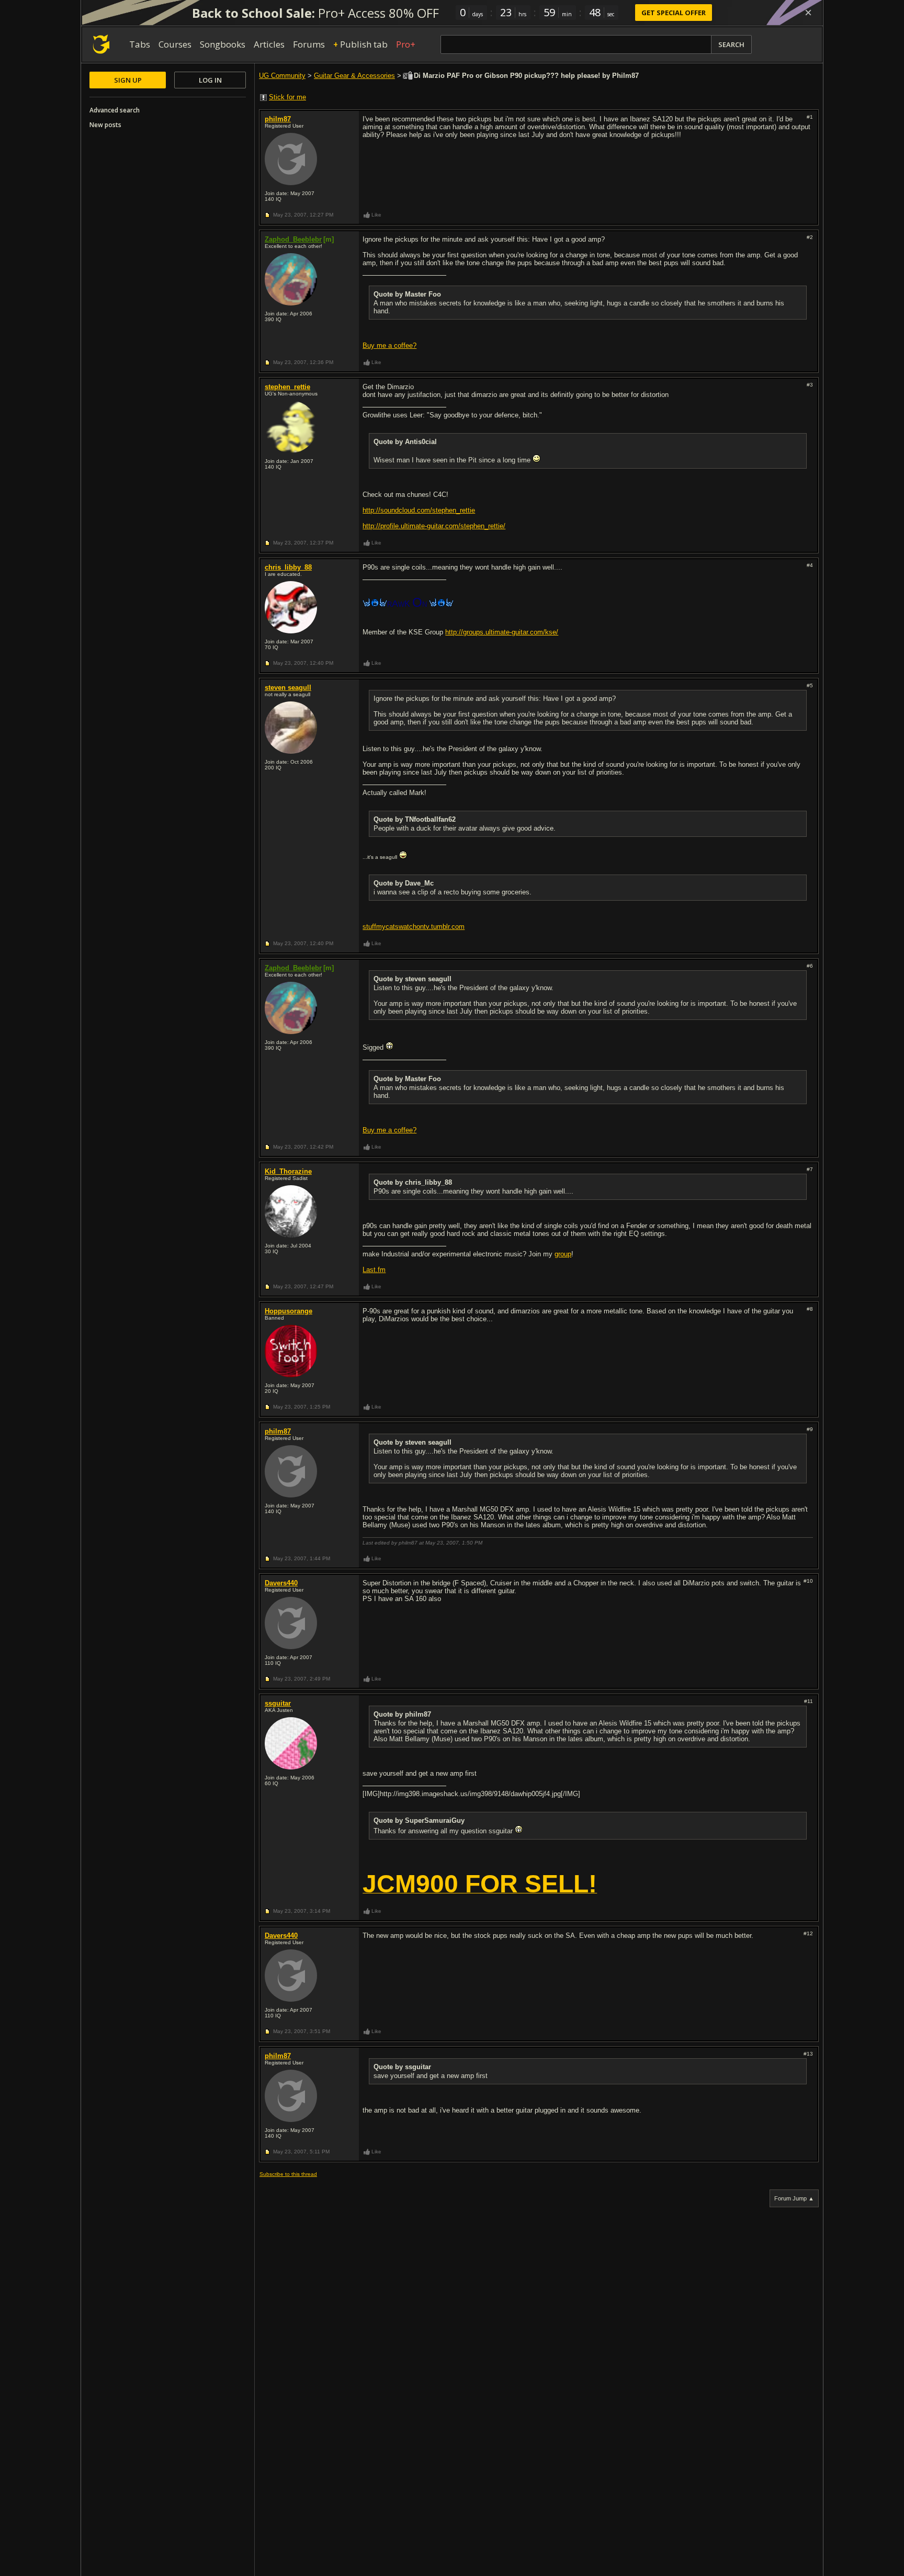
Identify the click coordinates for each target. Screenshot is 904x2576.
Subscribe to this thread (288, 2174)
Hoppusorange (289, 1311)
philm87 (278, 119)
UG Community (282, 76)
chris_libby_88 (288, 567)
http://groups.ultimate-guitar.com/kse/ (502, 632)
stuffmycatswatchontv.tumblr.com (414, 927)
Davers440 (281, 1583)
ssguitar (278, 1703)
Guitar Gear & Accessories (354, 76)
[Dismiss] (808, 13)
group (563, 1254)
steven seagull (288, 688)
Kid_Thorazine (288, 1171)
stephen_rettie (287, 387)
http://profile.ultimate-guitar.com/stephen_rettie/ (434, 526)
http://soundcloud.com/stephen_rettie (419, 510)
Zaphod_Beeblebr (293, 239)
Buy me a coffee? (389, 345)
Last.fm (374, 1270)
